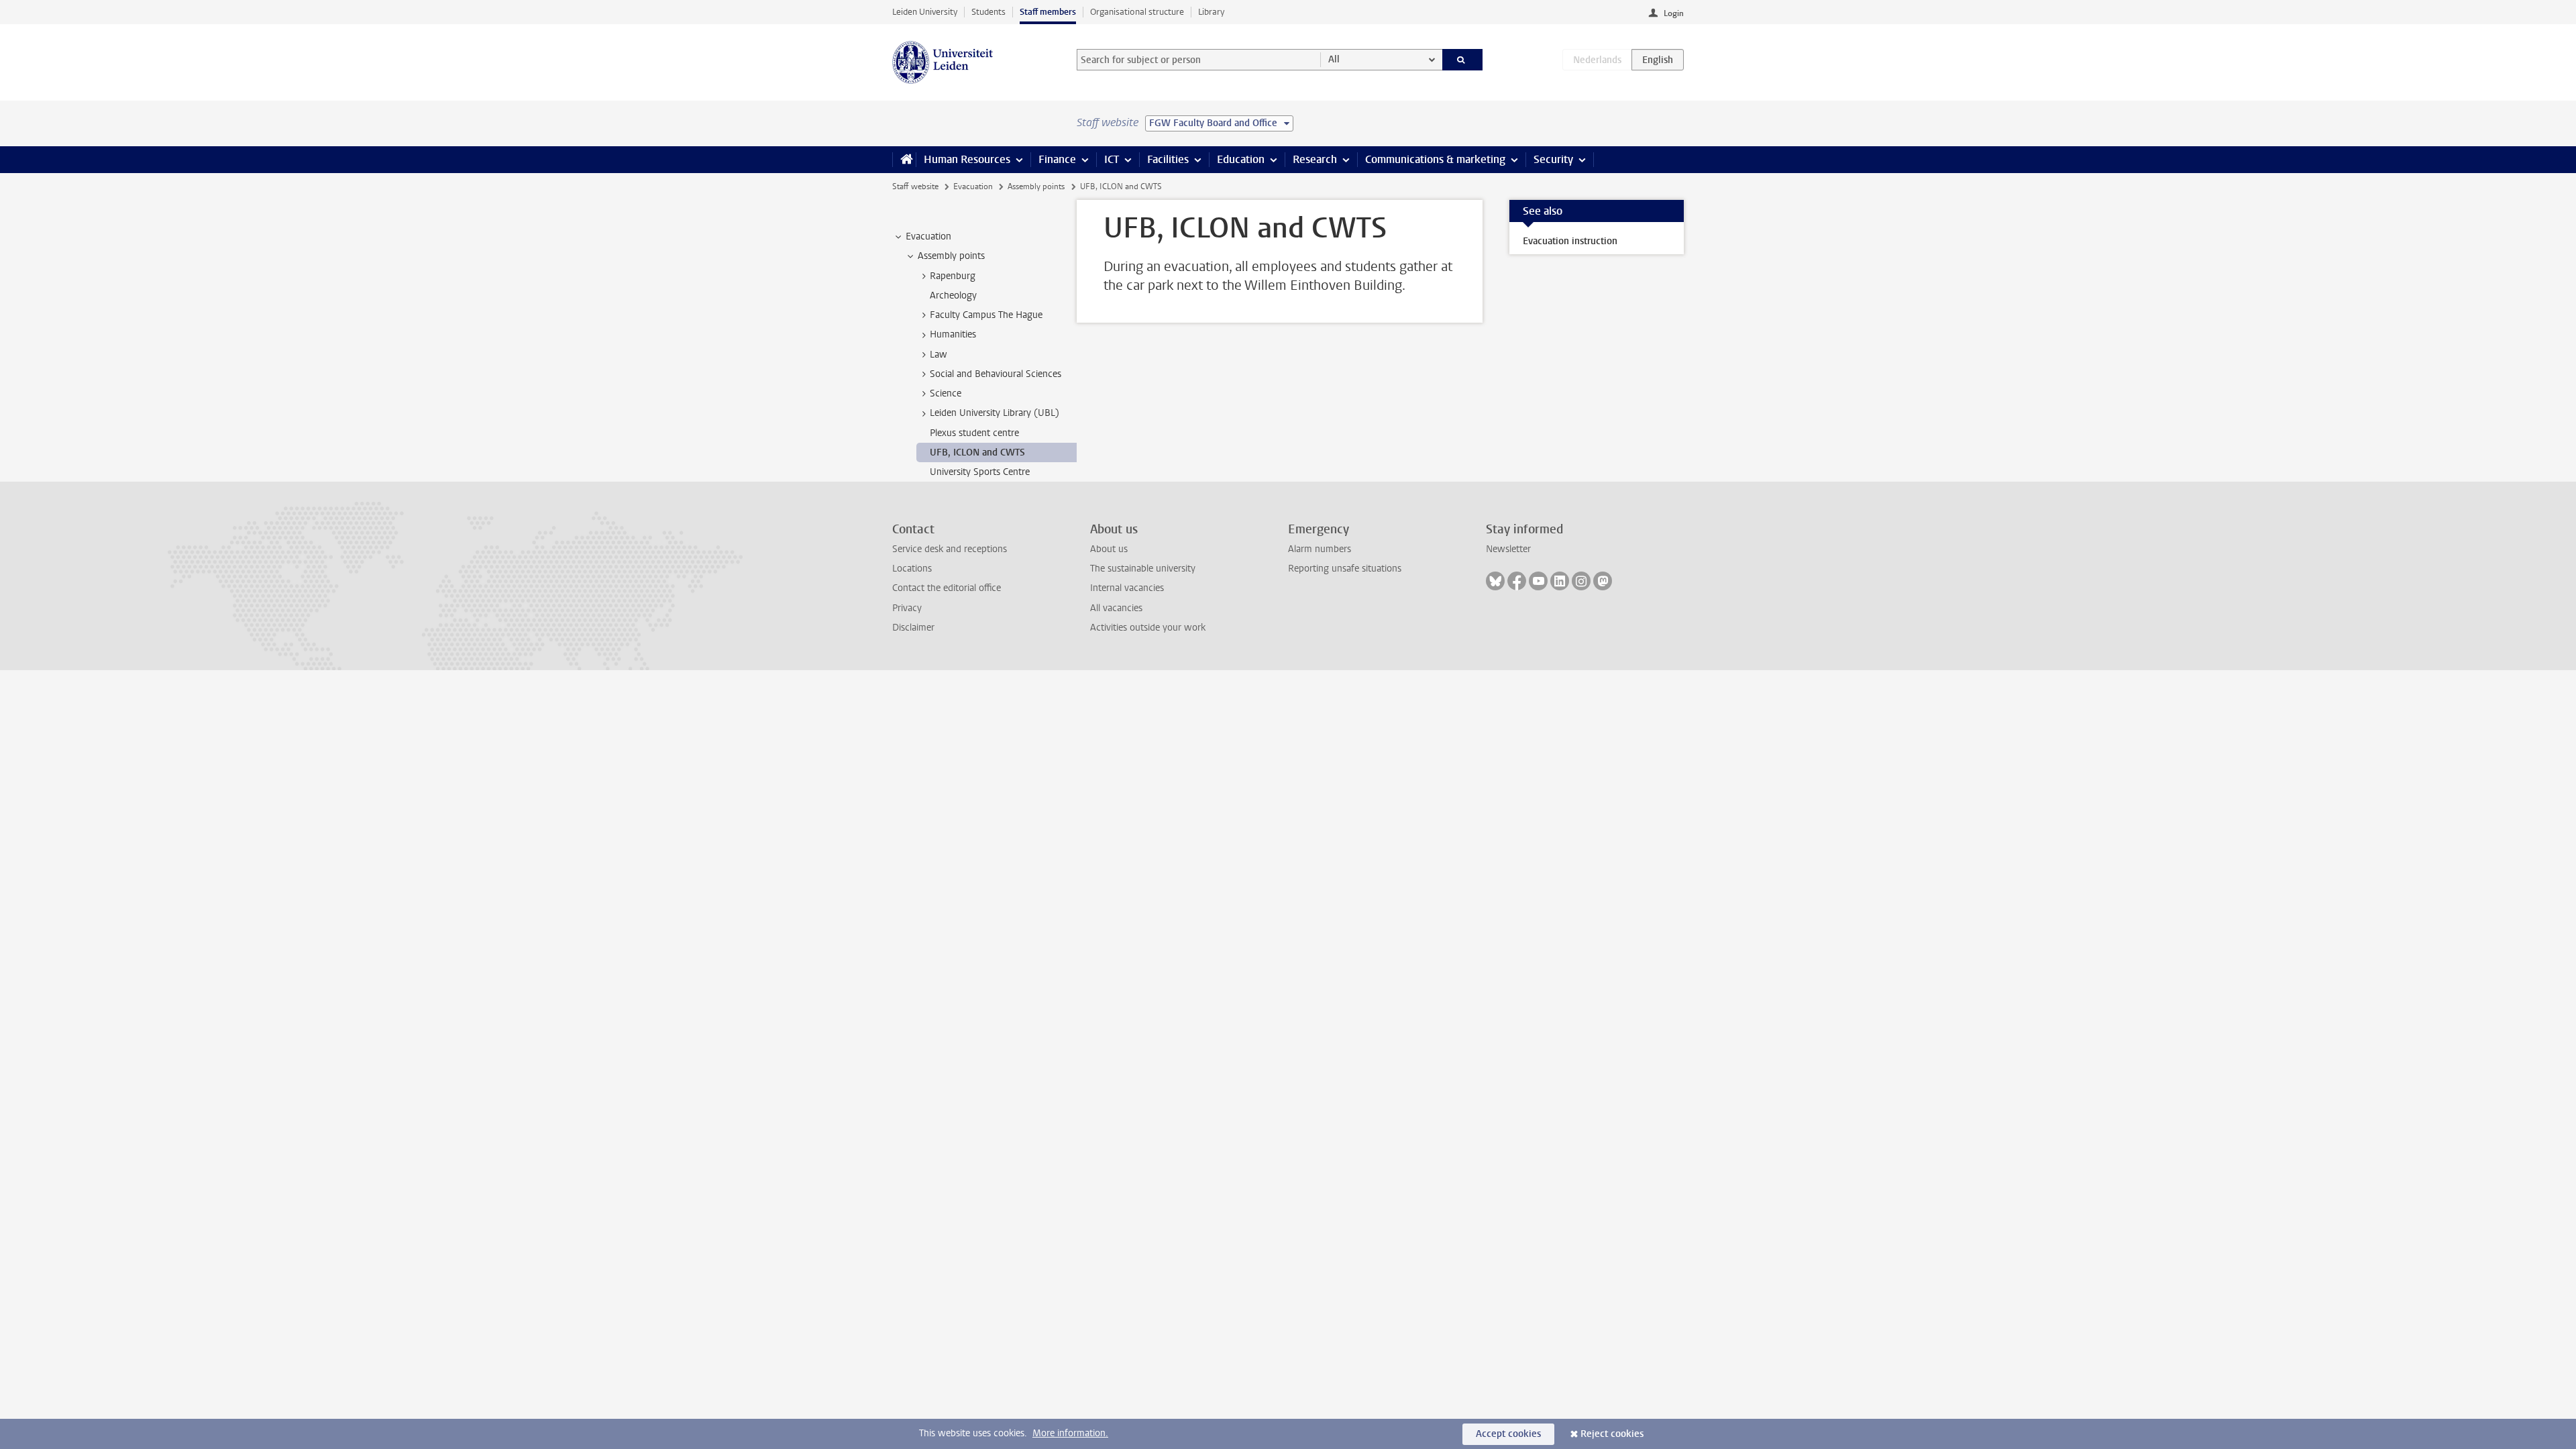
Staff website (915, 186)
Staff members (1048, 12)
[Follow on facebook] (1517, 581)
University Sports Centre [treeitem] (980, 472)
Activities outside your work (1148, 628)
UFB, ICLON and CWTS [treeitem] (977, 452)
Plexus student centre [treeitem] (974, 433)
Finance (1057, 159)
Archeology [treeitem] (953, 296)
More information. (1070, 1433)
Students (988, 12)
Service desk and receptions (950, 549)
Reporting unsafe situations (1345, 569)
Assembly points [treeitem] (951, 256)
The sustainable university (1143, 569)
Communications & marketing (1435, 159)
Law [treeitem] (938, 355)
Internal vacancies (1127, 588)
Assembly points (1036, 186)
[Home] (904, 160)
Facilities (1168, 159)
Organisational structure (1137, 12)
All (1334, 59)
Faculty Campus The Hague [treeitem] (986, 315)
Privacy (907, 608)
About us (1109, 549)
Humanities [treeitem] (953, 334)
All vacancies (1116, 608)
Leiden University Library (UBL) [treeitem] (995, 413)
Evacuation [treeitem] (928, 236)
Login (1674, 13)
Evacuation (973, 186)
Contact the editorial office (947, 588)
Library (1211, 12)
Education (1241, 159)
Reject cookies (1612, 1434)
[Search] (1463, 60)
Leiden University (925, 12)
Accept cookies (1508, 1434)
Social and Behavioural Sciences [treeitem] (996, 374)
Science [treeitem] (946, 393)
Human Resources (967, 159)
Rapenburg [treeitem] (953, 276)
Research (1315, 159)
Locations (912, 569)
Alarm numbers (1320, 549)
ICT (1112, 159)
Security (1553, 159)
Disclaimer (913, 628)
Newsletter (1508, 549)
